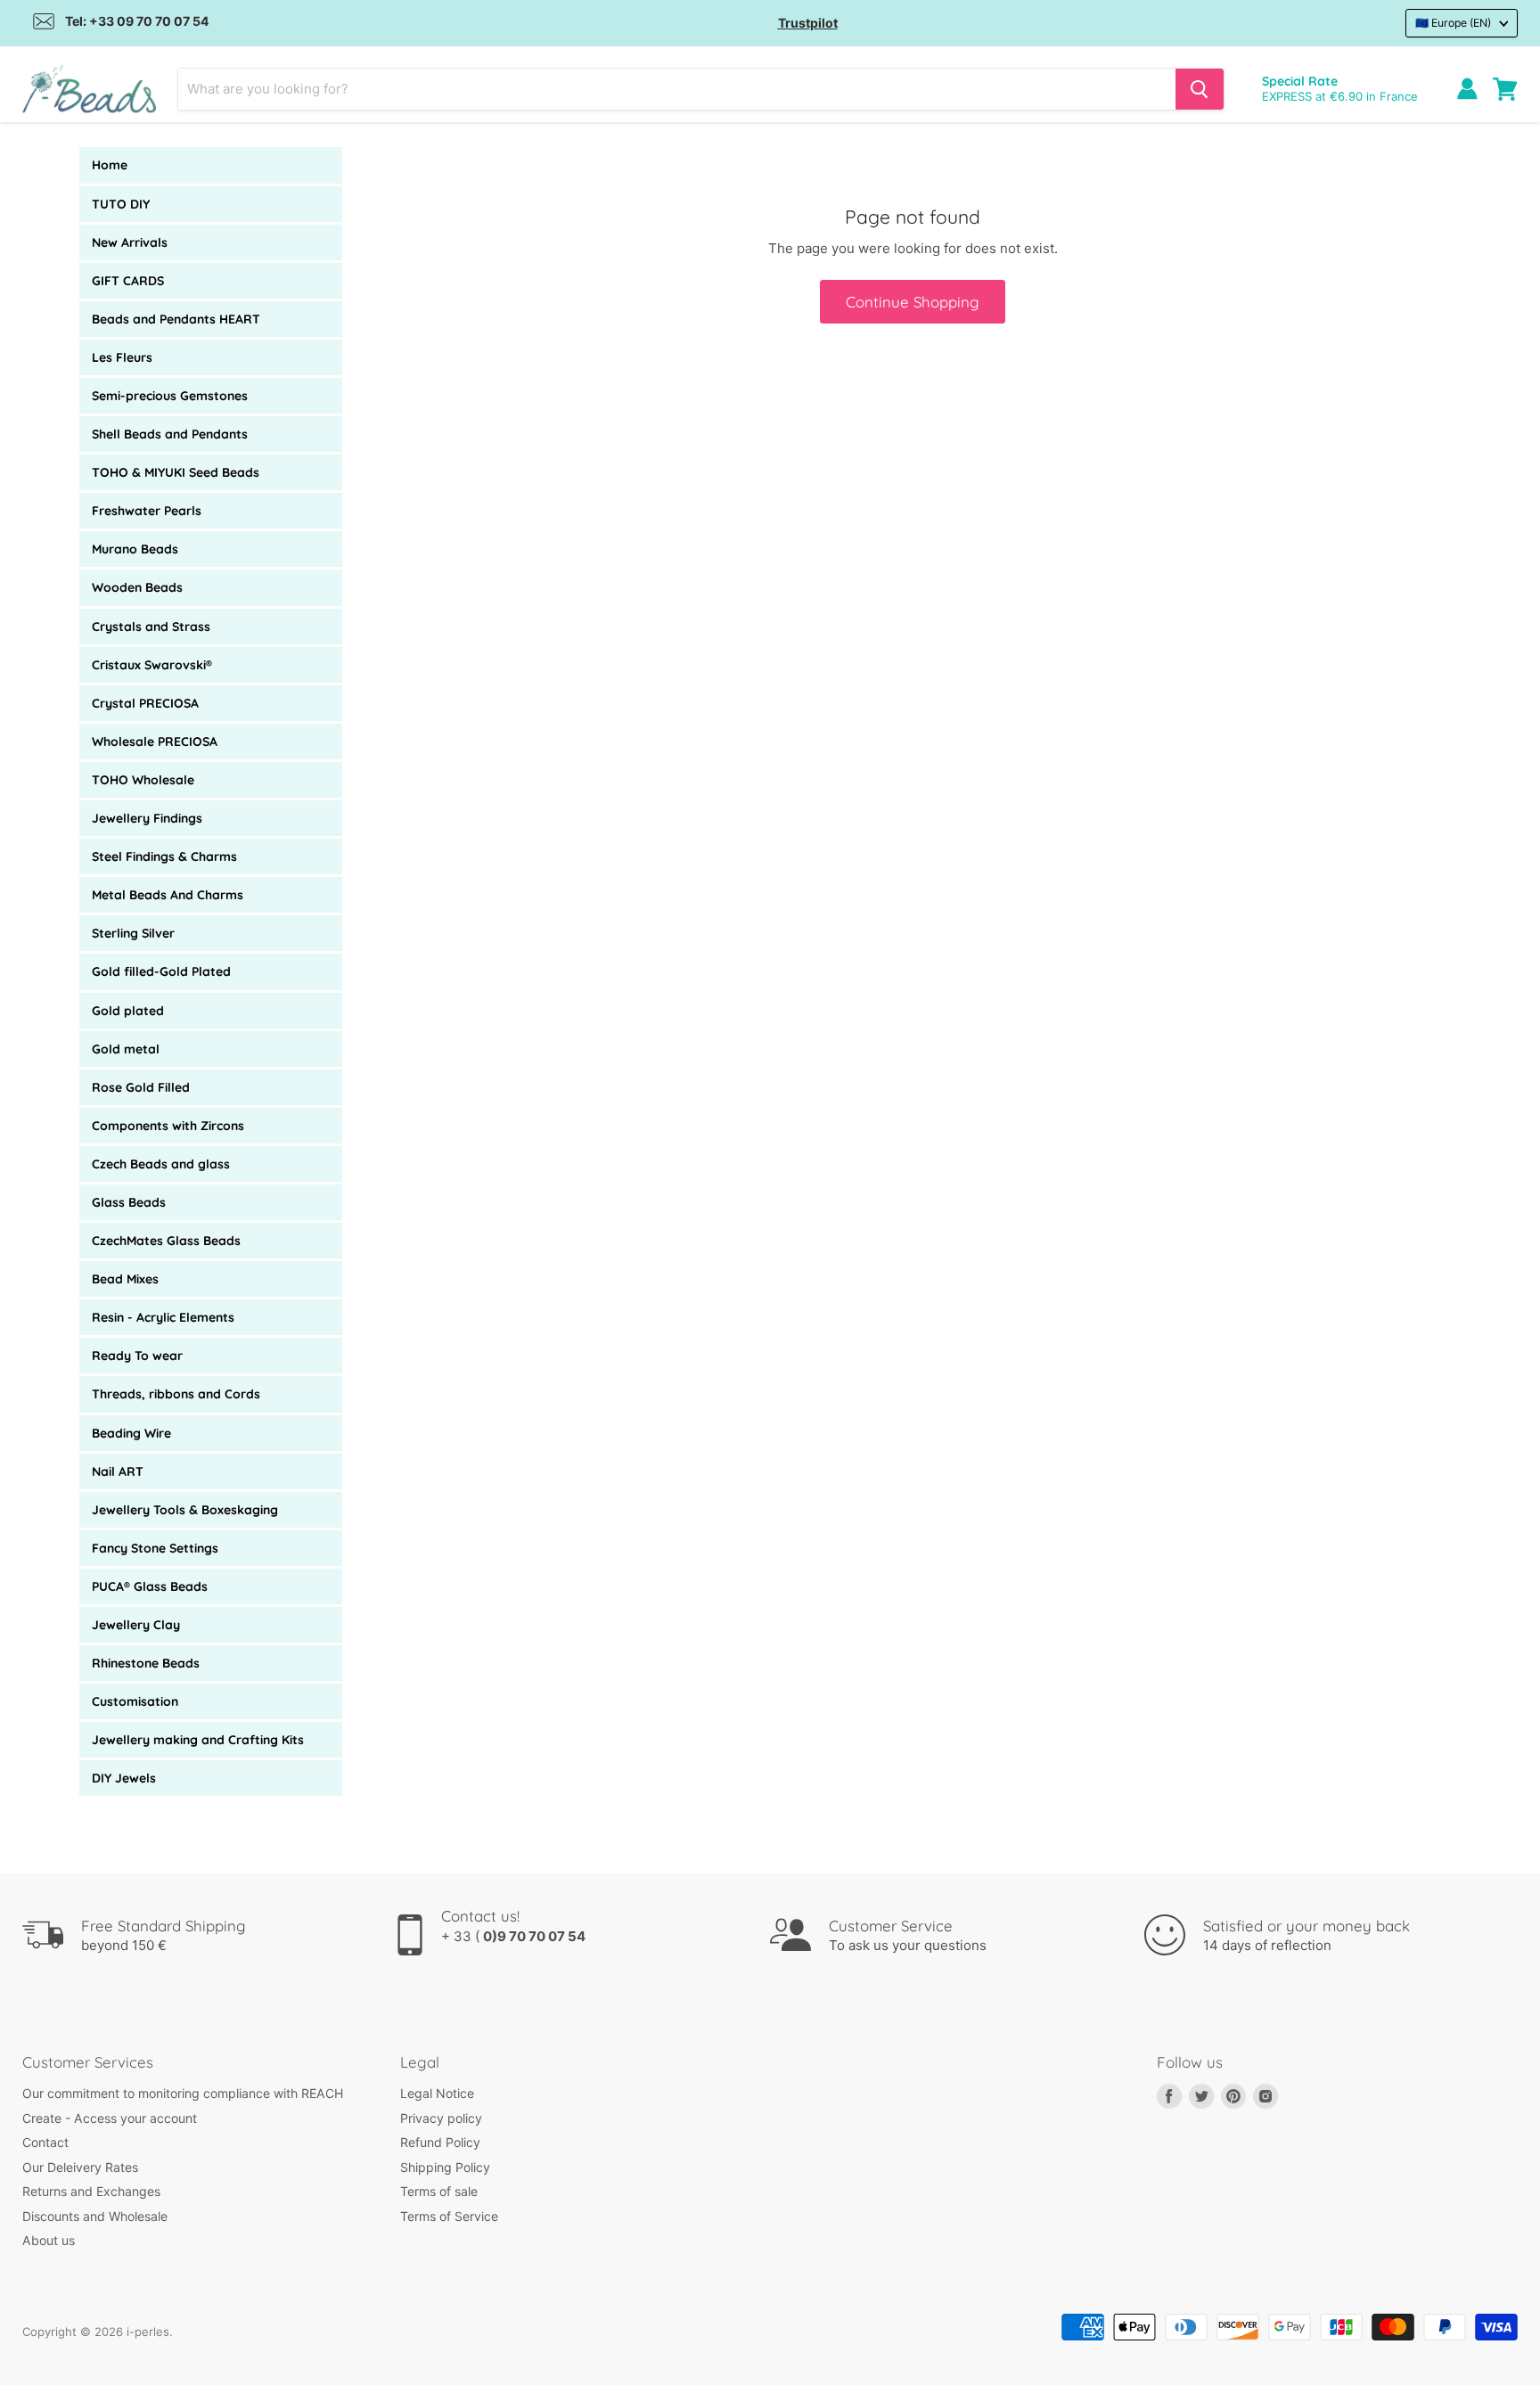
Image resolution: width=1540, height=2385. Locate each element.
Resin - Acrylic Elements (163, 1317)
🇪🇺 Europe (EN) (1453, 23)
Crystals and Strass (151, 627)
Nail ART (118, 1471)
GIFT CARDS (128, 281)
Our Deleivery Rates (80, 2167)
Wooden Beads (137, 587)
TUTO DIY (121, 204)
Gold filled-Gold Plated (161, 971)
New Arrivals (130, 242)
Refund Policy (440, 2142)
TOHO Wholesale (143, 780)
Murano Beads (135, 549)
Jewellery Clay (136, 1625)
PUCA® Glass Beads (150, 1586)
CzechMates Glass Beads (166, 1241)
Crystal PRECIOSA (145, 703)
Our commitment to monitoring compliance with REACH (183, 2093)
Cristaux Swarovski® (152, 665)
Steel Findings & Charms (164, 856)
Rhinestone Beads (146, 1663)
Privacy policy (441, 2118)
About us (49, 2240)
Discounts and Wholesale (95, 2216)
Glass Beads (129, 1202)
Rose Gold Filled (141, 1087)
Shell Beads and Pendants (170, 434)
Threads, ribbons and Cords (176, 1394)
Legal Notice (437, 2093)
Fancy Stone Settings (155, 1548)
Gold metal (126, 1049)
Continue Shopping (913, 302)
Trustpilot (808, 23)
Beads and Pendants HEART (176, 319)
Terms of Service (449, 2216)
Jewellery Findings (147, 818)
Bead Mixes (125, 1279)
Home (110, 165)
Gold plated (128, 1011)
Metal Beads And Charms (168, 895)
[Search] (1200, 89)
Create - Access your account (110, 2118)
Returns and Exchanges (91, 2191)
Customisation (135, 1701)
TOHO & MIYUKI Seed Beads (176, 472)
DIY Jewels (124, 1778)
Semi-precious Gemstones (170, 396)
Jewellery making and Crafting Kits (198, 1740)
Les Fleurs (122, 357)
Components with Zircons (168, 1126)
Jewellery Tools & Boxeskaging (185, 1510)
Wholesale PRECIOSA (155, 742)
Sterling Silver (133, 933)
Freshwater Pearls (147, 511)
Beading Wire (131, 1433)
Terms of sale (439, 2191)
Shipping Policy (445, 2167)
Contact (45, 2142)
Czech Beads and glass (161, 1164)
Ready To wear (137, 1356)
